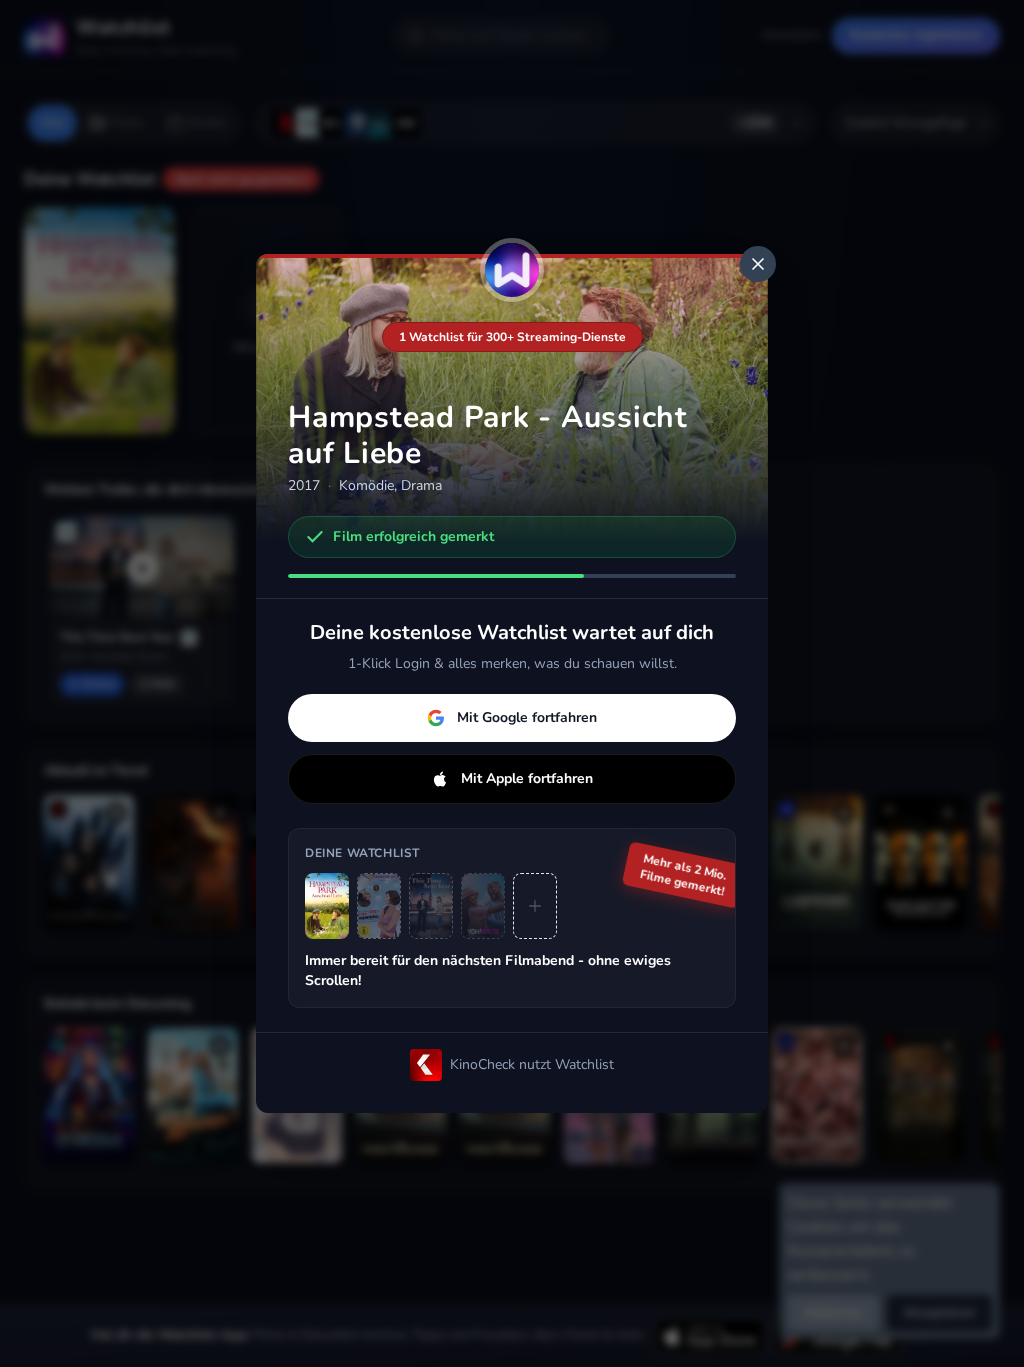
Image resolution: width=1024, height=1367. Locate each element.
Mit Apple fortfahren (527, 778)
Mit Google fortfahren (527, 717)
